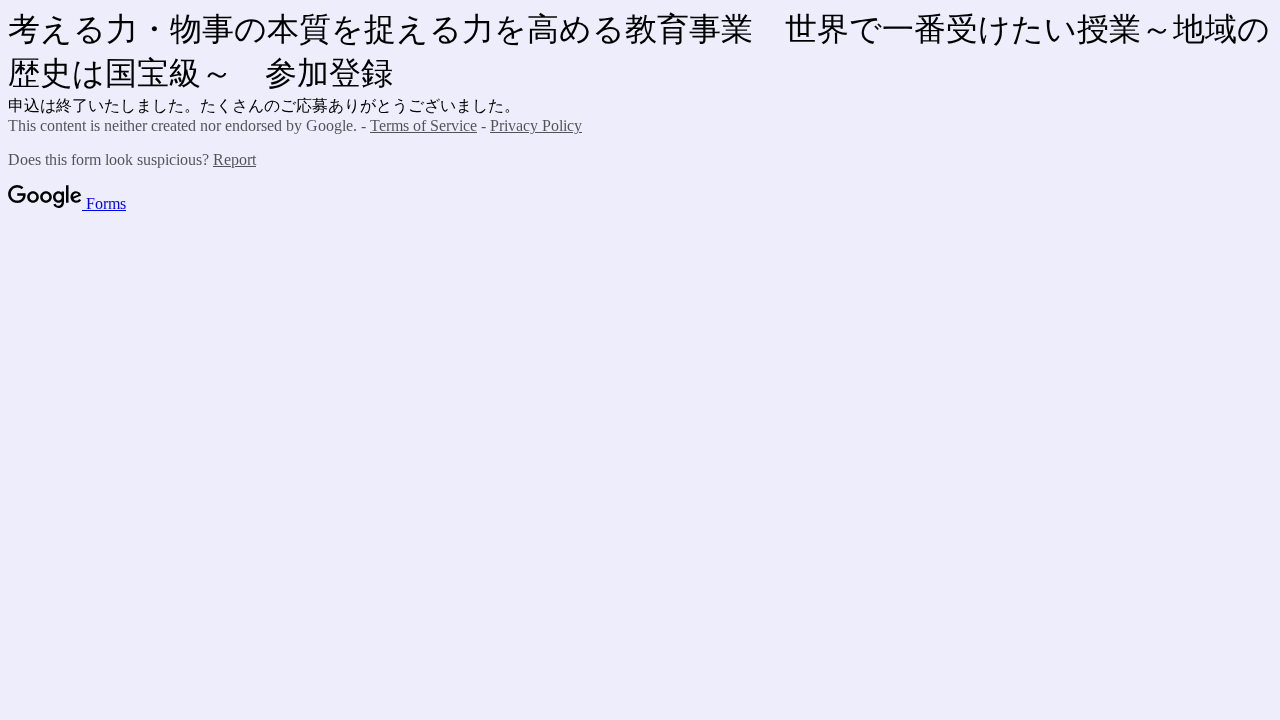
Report (234, 159)
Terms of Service (423, 125)
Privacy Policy (536, 125)
